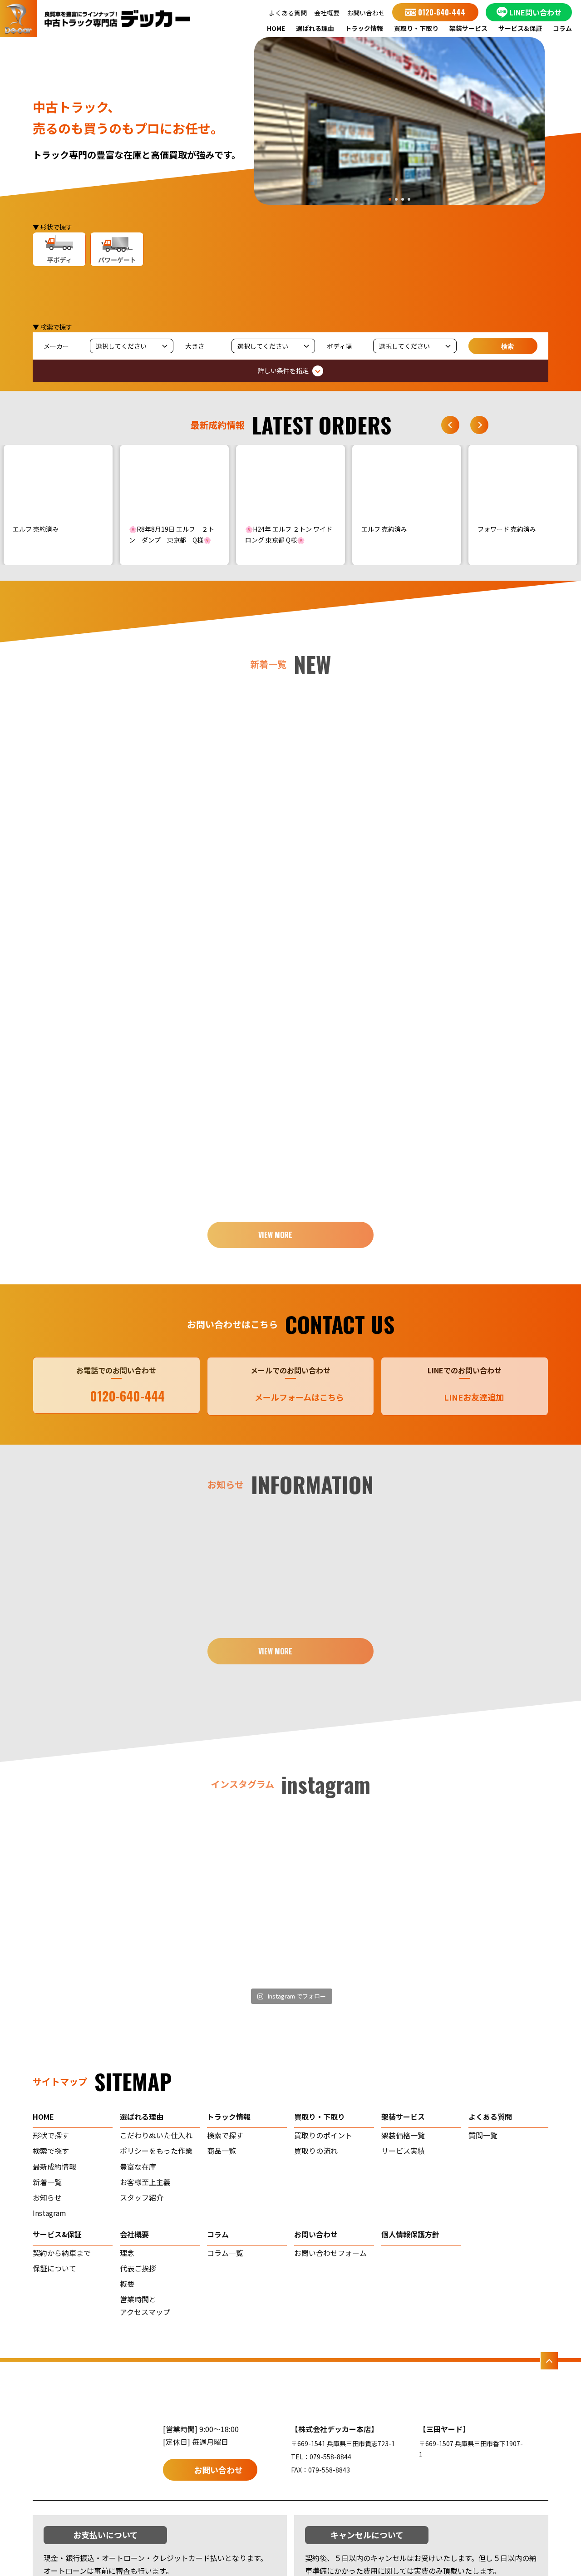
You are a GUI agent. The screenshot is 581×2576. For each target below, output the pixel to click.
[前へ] (450, 425)
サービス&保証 (520, 28)
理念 (127, 2253)
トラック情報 (364, 28)
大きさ (195, 346)
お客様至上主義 (145, 2182)
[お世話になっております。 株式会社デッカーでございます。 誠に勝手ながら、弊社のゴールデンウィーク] (486, 1898)
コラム (562, 28)
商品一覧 (222, 2151)
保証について (54, 2268)
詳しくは (106, 823)
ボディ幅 (339, 346)
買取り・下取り (416, 28)
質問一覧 (483, 2135)
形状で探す (51, 2135)
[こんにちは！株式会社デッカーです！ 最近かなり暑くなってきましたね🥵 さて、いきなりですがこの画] (226, 1898)
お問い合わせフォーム (330, 2253)
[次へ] (479, 425)
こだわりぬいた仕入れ (156, 2135)
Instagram (49, 2213)
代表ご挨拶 (138, 2268)
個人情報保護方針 (410, 2234)
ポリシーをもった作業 (156, 2151)
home (43, 2117)
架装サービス (468, 28)
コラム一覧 (225, 2253)
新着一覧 (47, 2182)
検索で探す (51, 2151)
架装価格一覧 (403, 2135)
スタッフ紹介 (142, 2197)
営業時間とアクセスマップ (145, 2305)
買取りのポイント (323, 2135)
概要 (127, 2284)
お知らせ (47, 2197)
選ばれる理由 (315, 28)
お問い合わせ (366, 13)
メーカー (56, 346)
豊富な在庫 (138, 2166)
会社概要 (327, 13)
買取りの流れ (316, 2151)
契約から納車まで (62, 2253)
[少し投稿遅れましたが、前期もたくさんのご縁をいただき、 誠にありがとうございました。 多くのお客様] (356, 1898)
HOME (276, 28)
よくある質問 (288, 13)
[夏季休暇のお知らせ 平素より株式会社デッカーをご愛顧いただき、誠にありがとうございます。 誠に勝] (96, 1898)
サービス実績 (403, 2151)
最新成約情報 (54, 2166)
